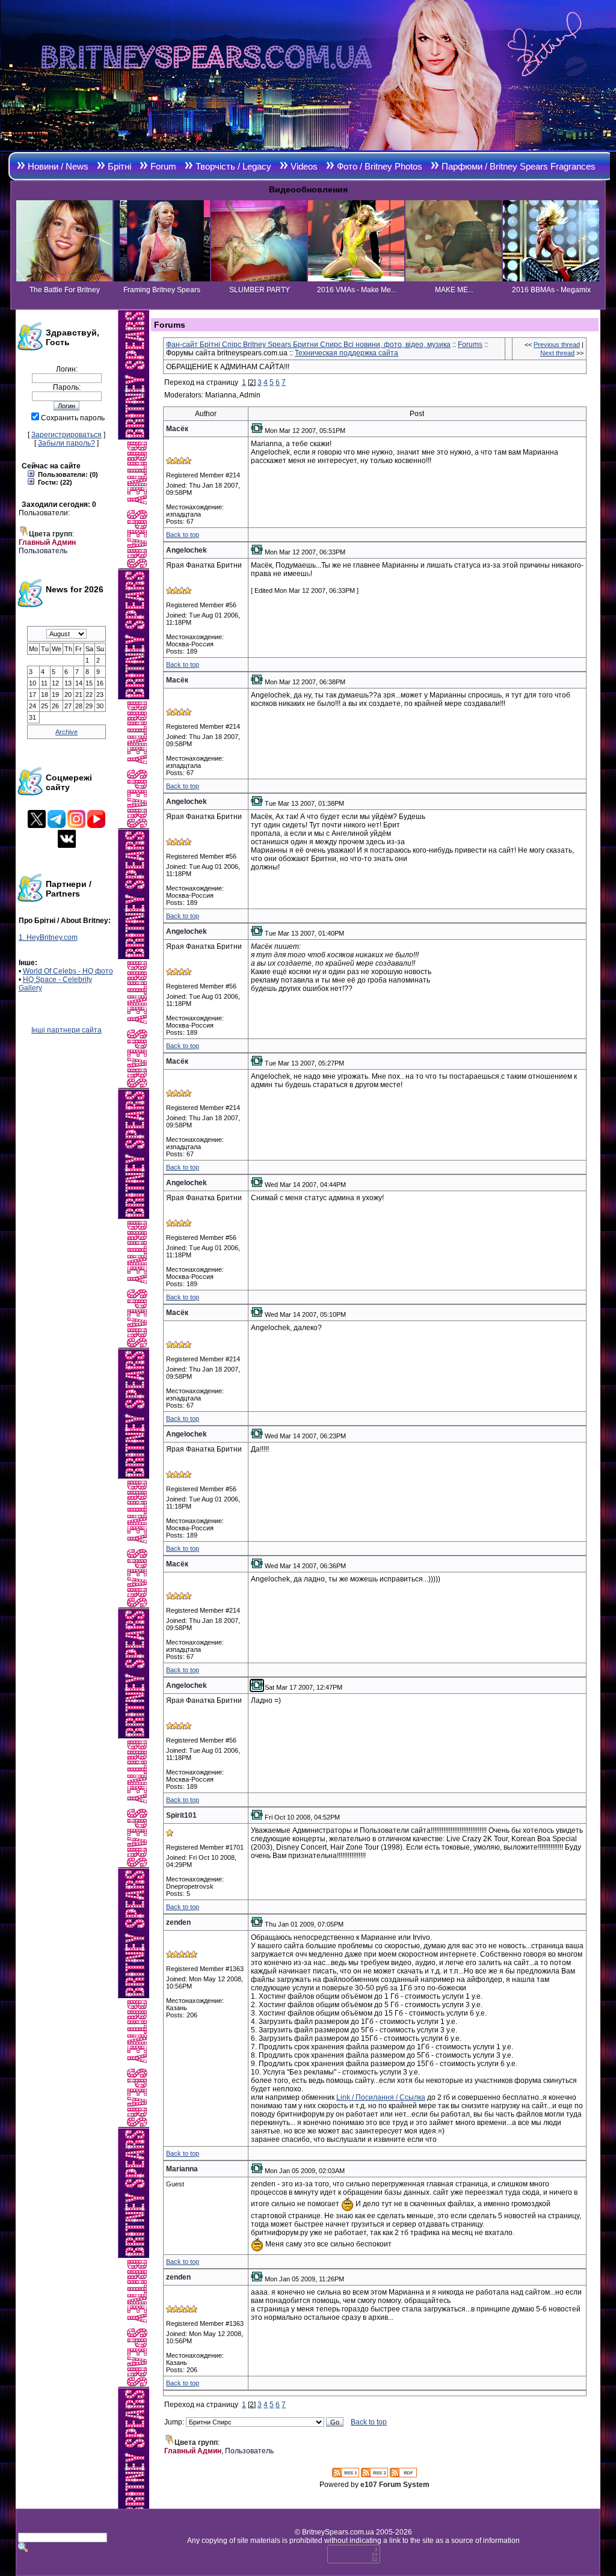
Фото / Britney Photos (380, 166)
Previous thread (557, 345)
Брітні (119, 166)
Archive (66, 732)
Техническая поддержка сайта (346, 353)
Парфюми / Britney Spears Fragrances (519, 166)
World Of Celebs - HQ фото (68, 971)
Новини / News (58, 166)
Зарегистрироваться (66, 435)
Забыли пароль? (66, 443)
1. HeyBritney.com (48, 937)
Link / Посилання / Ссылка (381, 2097)
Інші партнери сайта (66, 1030)
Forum (163, 166)
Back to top (183, 535)
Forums (470, 345)
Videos (304, 166)
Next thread (557, 353)
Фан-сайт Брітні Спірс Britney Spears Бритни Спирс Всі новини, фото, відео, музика (308, 345)
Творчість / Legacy (233, 166)
